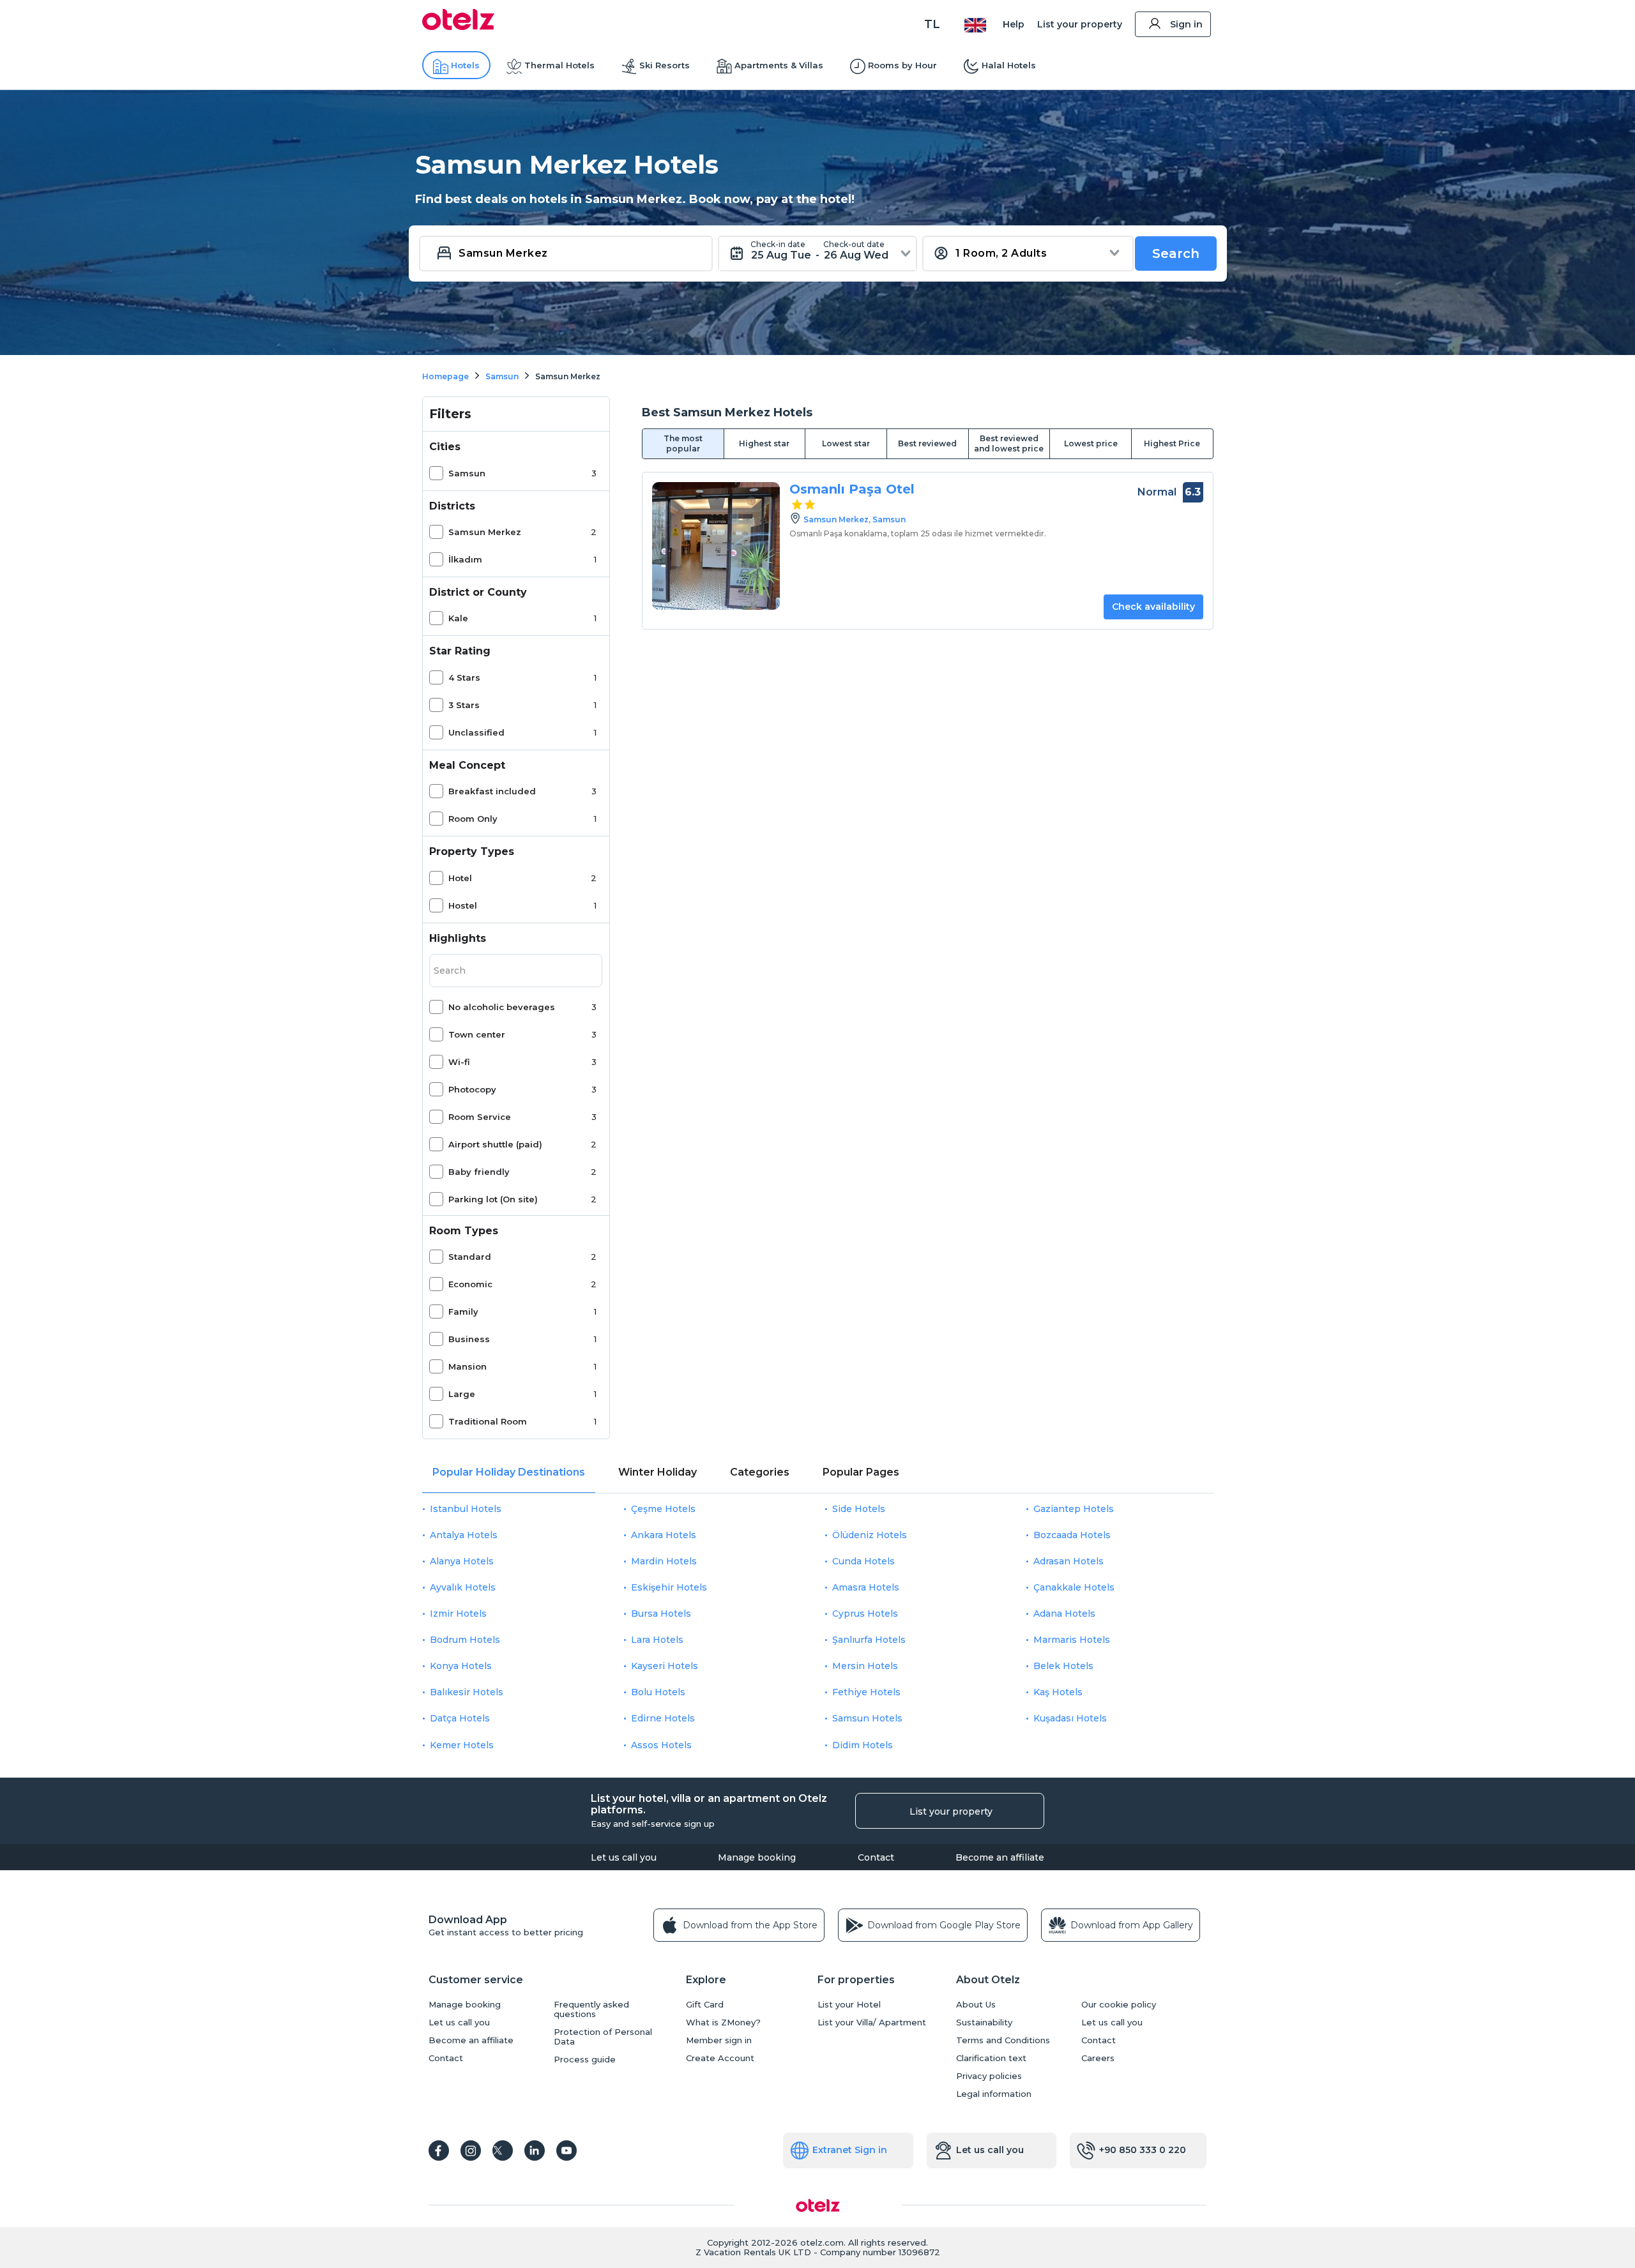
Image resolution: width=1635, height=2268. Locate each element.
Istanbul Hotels (466, 1509)
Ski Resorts (665, 65)
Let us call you (624, 1857)
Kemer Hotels (462, 1745)
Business (469, 1339)
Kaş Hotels (1058, 1692)
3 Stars (464, 705)
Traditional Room (488, 1421)
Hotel (460, 878)
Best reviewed (927, 443)
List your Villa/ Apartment (872, 2022)
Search (1176, 253)
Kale (458, 618)
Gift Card (705, 2005)
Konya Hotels (461, 1666)
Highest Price (1172, 443)
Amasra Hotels (866, 1587)
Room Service (480, 1117)
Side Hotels (859, 1509)
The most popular (683, 443)
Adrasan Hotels (1068, 1561)
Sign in (1186, 24)
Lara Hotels (657, 1640)
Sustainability (984, 2022)
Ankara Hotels (664, 1535)
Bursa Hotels (661, 1614)
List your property (1080, 24)
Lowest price (1091, 443)
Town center (477, 1034)
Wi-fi (459, 1062)
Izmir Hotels (458, 1614)
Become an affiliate (1000, 1857)
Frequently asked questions (591, 2009)
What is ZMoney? (723, 2022)
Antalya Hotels (464, 1535)
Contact (876, 1857)
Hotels (465, 65)
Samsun (467, 473)
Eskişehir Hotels (669, 1587)
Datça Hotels (460, 1718)
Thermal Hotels (559, 65)
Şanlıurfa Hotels (869, 1640)
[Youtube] (567, 2151)
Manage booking (757, 1857)
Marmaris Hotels (1072, 1640)
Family (463, 1312)
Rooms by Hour (902, 65)
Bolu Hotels (658, 1692)
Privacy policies (989, 2076)
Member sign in (719, 2040)
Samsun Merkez (485, 532)
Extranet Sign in (850, 2150)
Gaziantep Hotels (1074, 1509)
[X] (503, 2151)
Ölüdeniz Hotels (870, 1535)
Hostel (463, 905)
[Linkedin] (535, 2151)
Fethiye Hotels (866, 1692)
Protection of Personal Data (603, 2037)
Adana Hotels (1064, 1614)
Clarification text (991, 2058)
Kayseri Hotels (665, 1666)
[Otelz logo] (458, 27)
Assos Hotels (661, 1745)
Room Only (473, 819)
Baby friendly (479, 1172)
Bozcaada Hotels (1072, 1535)
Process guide (585, 2060)
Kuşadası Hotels (1070, 1718)
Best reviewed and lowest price (1009, 443)
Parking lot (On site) (493, 1199)
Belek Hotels (1063, 1666)
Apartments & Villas (779, 65)
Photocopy (472, 1089)
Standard (470, 1257)
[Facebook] (439, 2151)
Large (462, 1394)
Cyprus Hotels (865, 1614)
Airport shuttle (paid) (495, 1144)
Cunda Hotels (863, 1561)
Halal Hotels (1009, 65)
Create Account (720, 2058)
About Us (976, 2005)
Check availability (1153, 607)
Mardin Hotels (664, 1561)
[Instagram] (471, 2151)
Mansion (468, 1366)
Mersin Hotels (865, 1666)
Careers (1098, 2058)
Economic (470, 1284)
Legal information (994, 2094)
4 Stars (464, 677)
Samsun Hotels (867, 1718)
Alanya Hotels (462, 1561)
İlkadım (465, 559)
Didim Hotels (863, 1745)
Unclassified (476, 732)
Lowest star (846, 443)
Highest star (764, 443)
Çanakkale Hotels (1074, 1587)
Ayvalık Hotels (463, 1587)
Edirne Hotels (663, 1718)
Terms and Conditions (1003, 2040)
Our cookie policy (1119, 2005)
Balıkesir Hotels (467, 1692)
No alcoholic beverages (502, 1007)
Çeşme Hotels (663, 1509)
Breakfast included (492, 791)
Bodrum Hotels (465, 1640)
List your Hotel (849, 2005)
